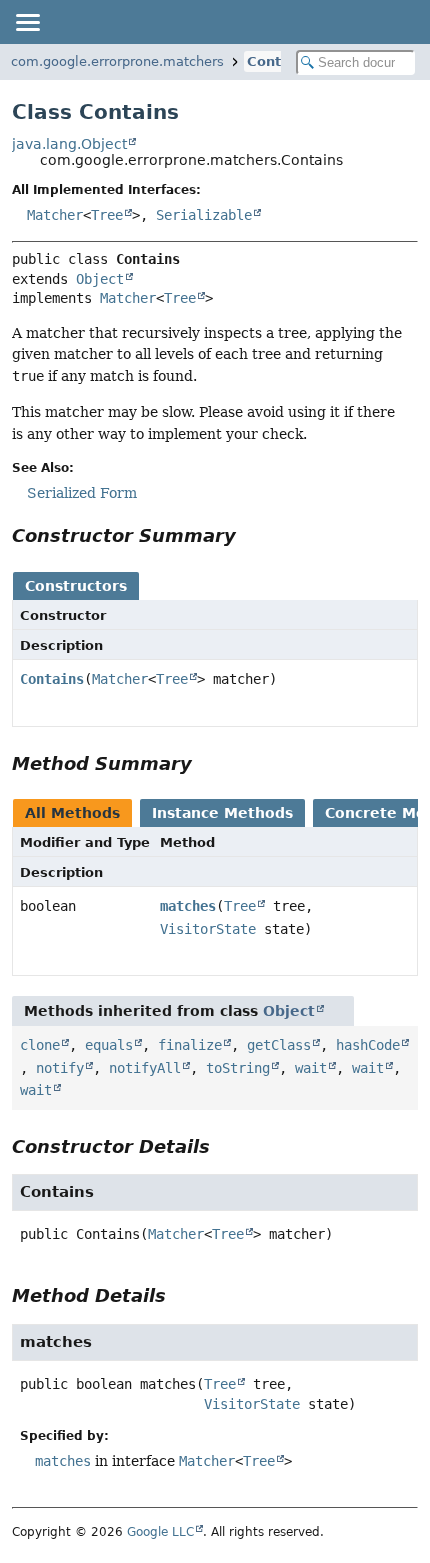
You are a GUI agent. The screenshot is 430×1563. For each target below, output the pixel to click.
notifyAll (145, 1068)
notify (60, 1068)
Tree (107, 215)
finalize (190, 1045)
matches (188, 906)
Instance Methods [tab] (222, 813)
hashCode (368, 1045)
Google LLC (160, 1532)
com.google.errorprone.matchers (117, 61)
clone (40, 1045)
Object (100, 279)
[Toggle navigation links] (27, 22)
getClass (279, 1045)
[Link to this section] (250, 535)
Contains (279, 61)
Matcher (55, 215)
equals (109, 1045)
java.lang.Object (69, 144)
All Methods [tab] (72, 813)
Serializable (204, 215)
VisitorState (208, 929)
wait (311, 1068)
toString (238, 1068)
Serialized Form (82, 493)
